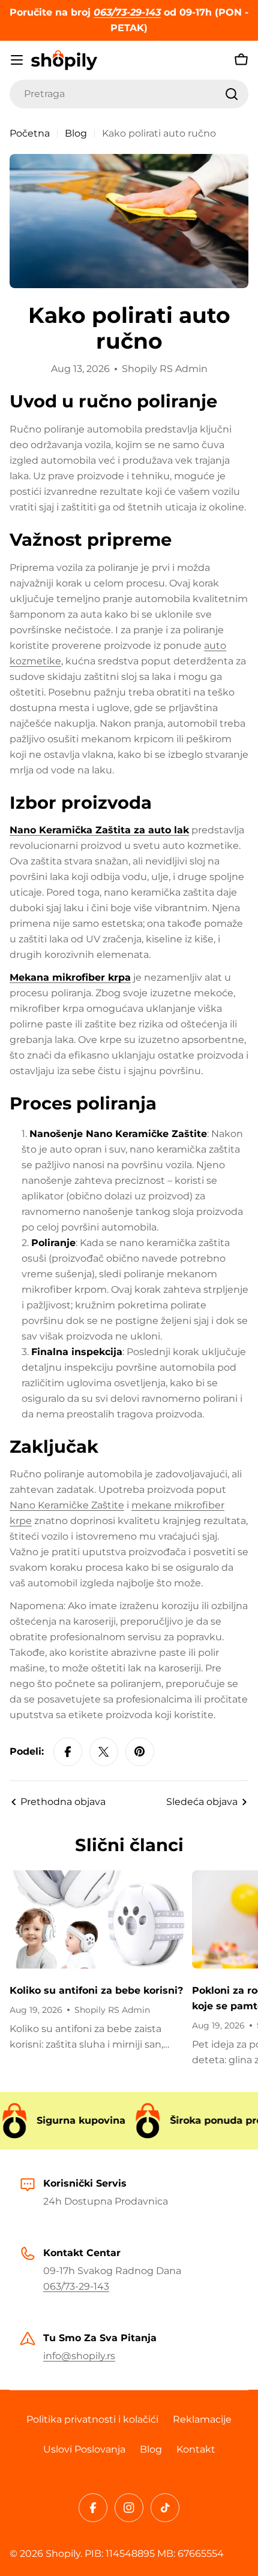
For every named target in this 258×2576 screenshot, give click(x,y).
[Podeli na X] (104, 1752)
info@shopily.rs (79, 2356)
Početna (30, 133)
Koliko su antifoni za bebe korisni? (96, 1990)
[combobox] (129, 94)
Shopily (63, 2554)
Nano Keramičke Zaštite (67, 1505)
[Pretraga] (232, 94)
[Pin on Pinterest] (140, 1752)
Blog (76, 133)
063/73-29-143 (76, 2286)
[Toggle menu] (17, 60)
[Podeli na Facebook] (68, 1752)
